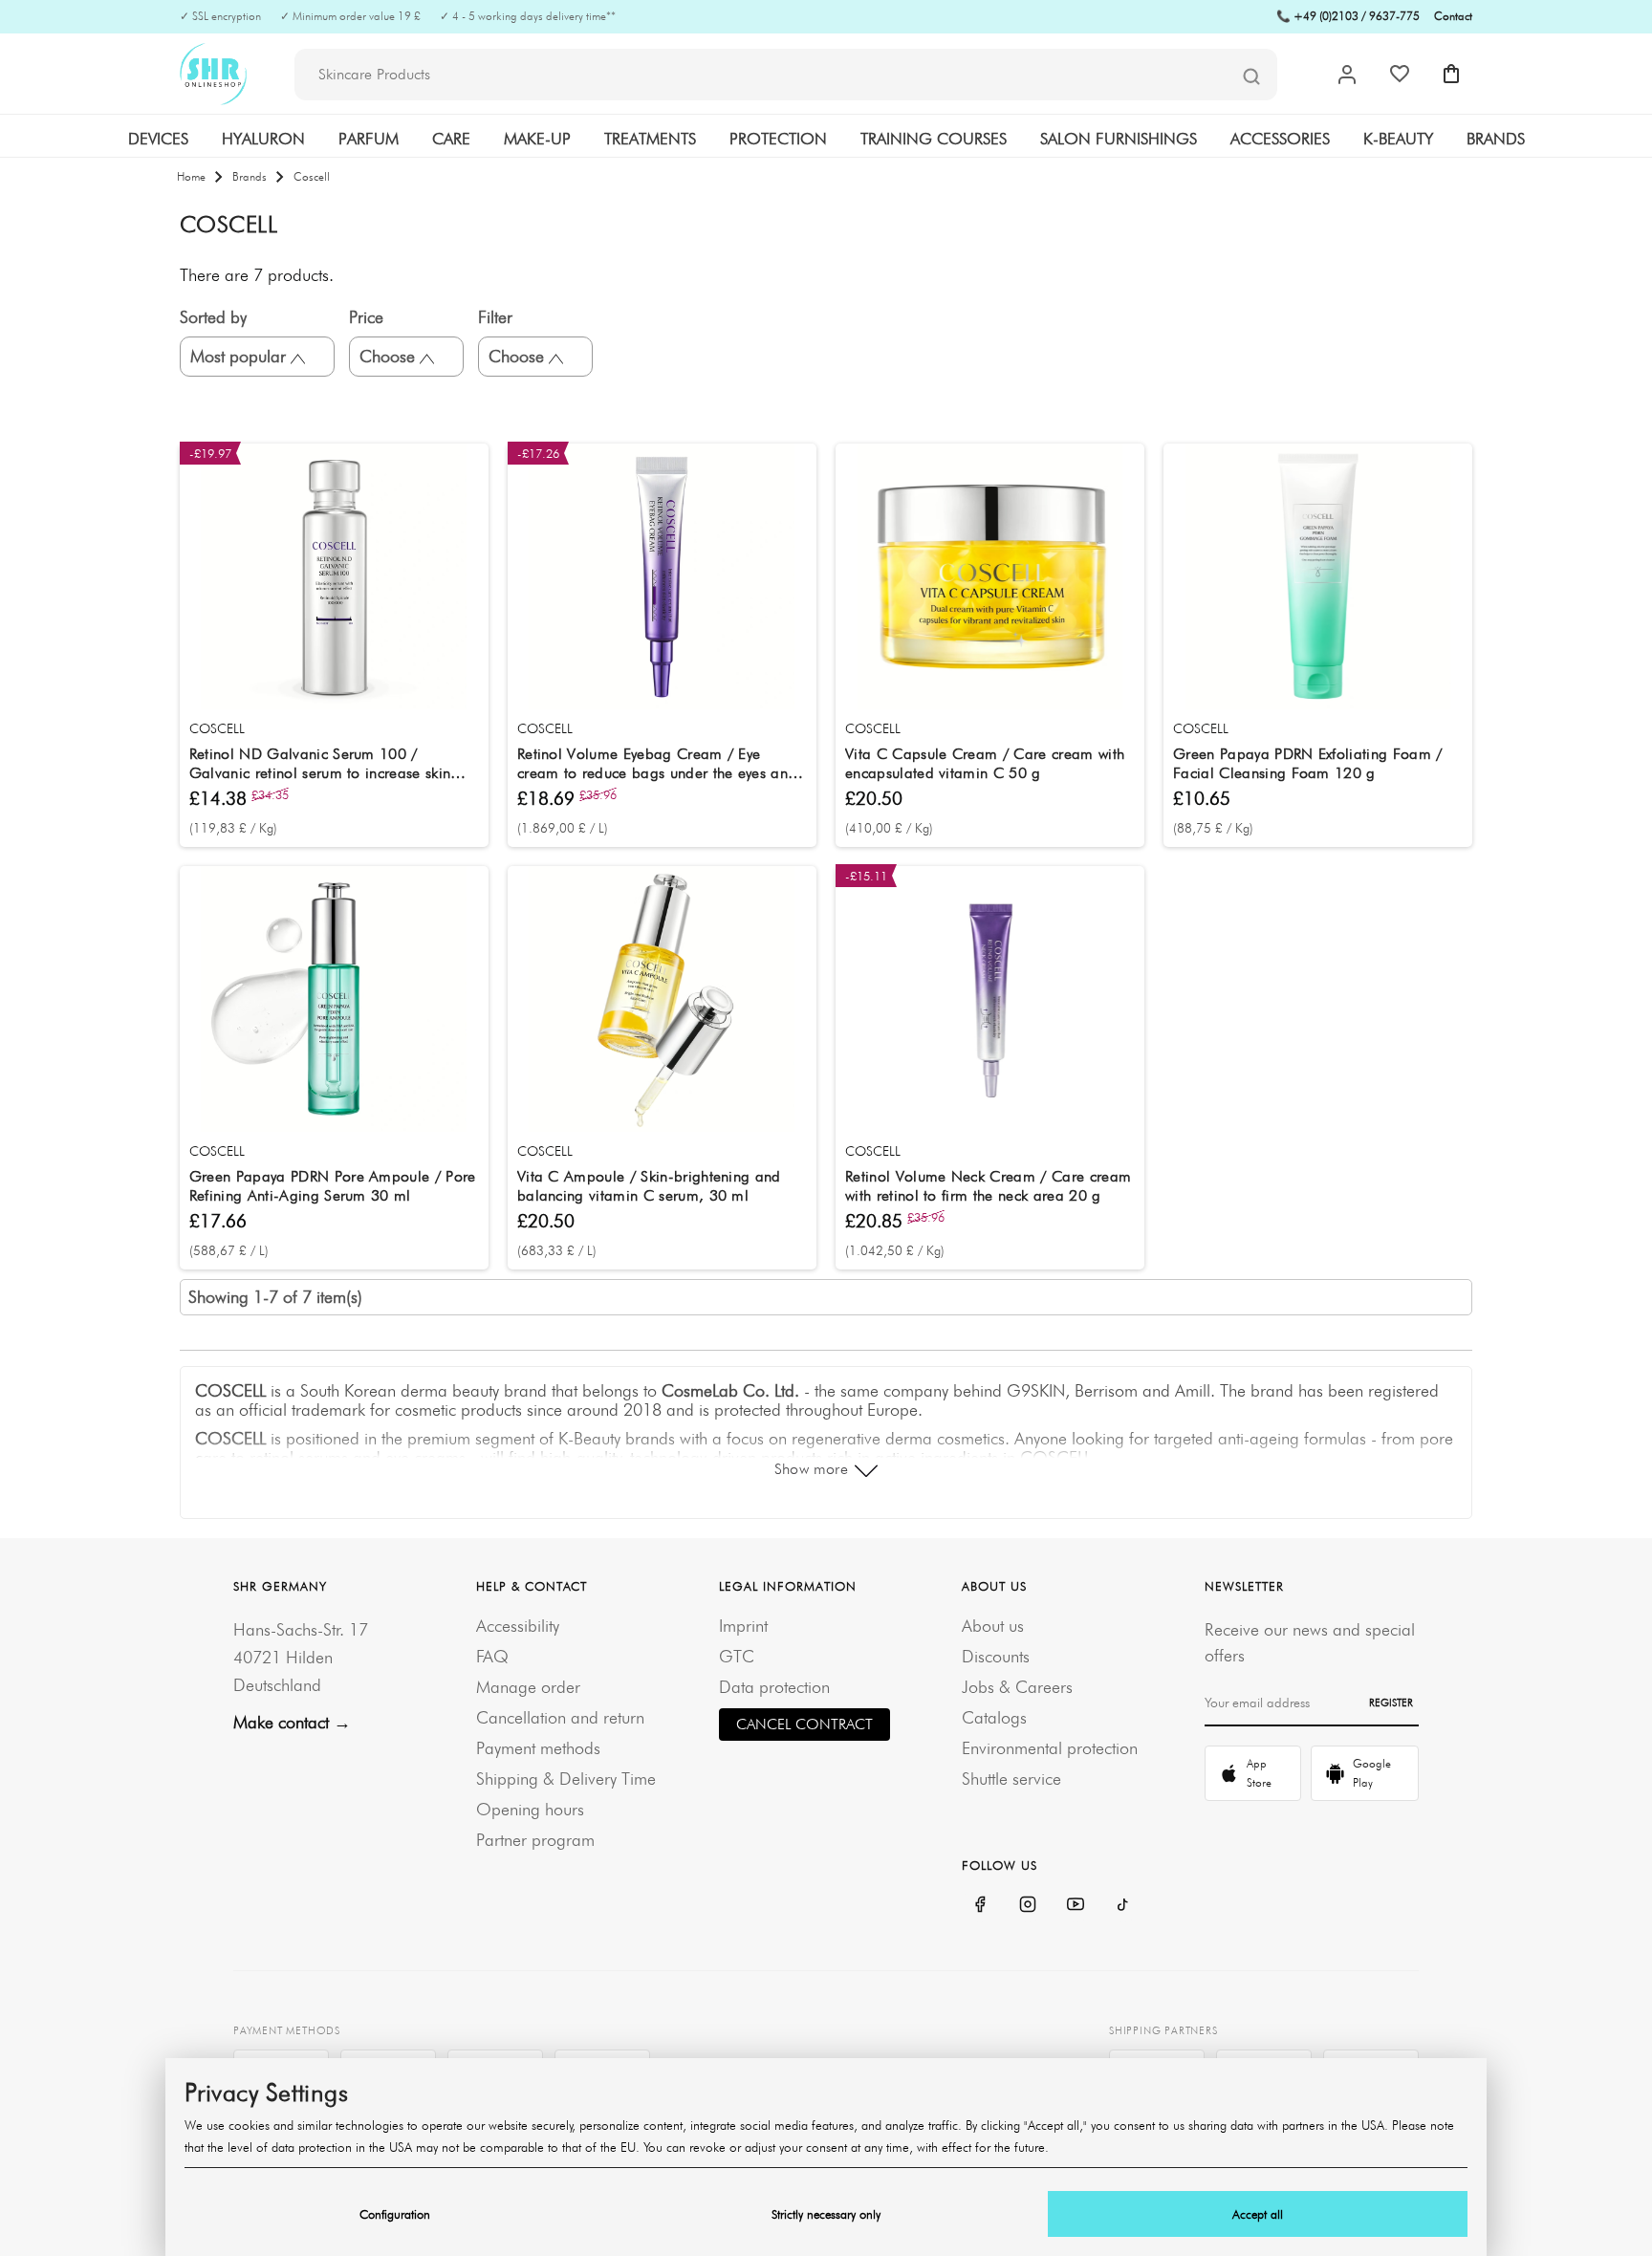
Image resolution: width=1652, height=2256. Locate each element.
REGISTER (1391, 1703)
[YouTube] (1076, 1904)
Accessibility (518, 1626)
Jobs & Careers (1017, 1687)
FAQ (492, 1656)
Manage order (528, 1687)
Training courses (934, 139)
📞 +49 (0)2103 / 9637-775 (1348, 16)
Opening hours (530, 1809)
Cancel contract (804, 1724)
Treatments (650, 139)
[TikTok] (1123, 1904)
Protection (778, 139)
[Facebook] (980, 1904)
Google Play (1372, 1773)
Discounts (996, 1656)
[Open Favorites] (1400, 74)
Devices (158, 139)
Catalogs (994, 1717)
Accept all (1258, 2214)
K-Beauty (1398, 139)
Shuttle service (1011, 1779)
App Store (1259, 1773)
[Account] (1347, 75)
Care (451, 139)
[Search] (1251, 76)
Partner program (535, 1840)
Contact (1453, 16)
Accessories (1280, 139)
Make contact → (292, 1722)
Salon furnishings (1119, 139)
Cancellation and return (560, 1717)
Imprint (743, 1626)
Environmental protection (1050, 1748)
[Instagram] (1028, 1904)
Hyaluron (263, 139)
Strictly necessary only (826, 2214)
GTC (737, 1656)
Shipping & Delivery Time (566, 1779)
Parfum (369, 139)
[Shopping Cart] (1451, 74)
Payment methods (538, 1748)
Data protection (774, 1687)
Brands (1496, 139)
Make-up (537, 139)
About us (993, 1626)
